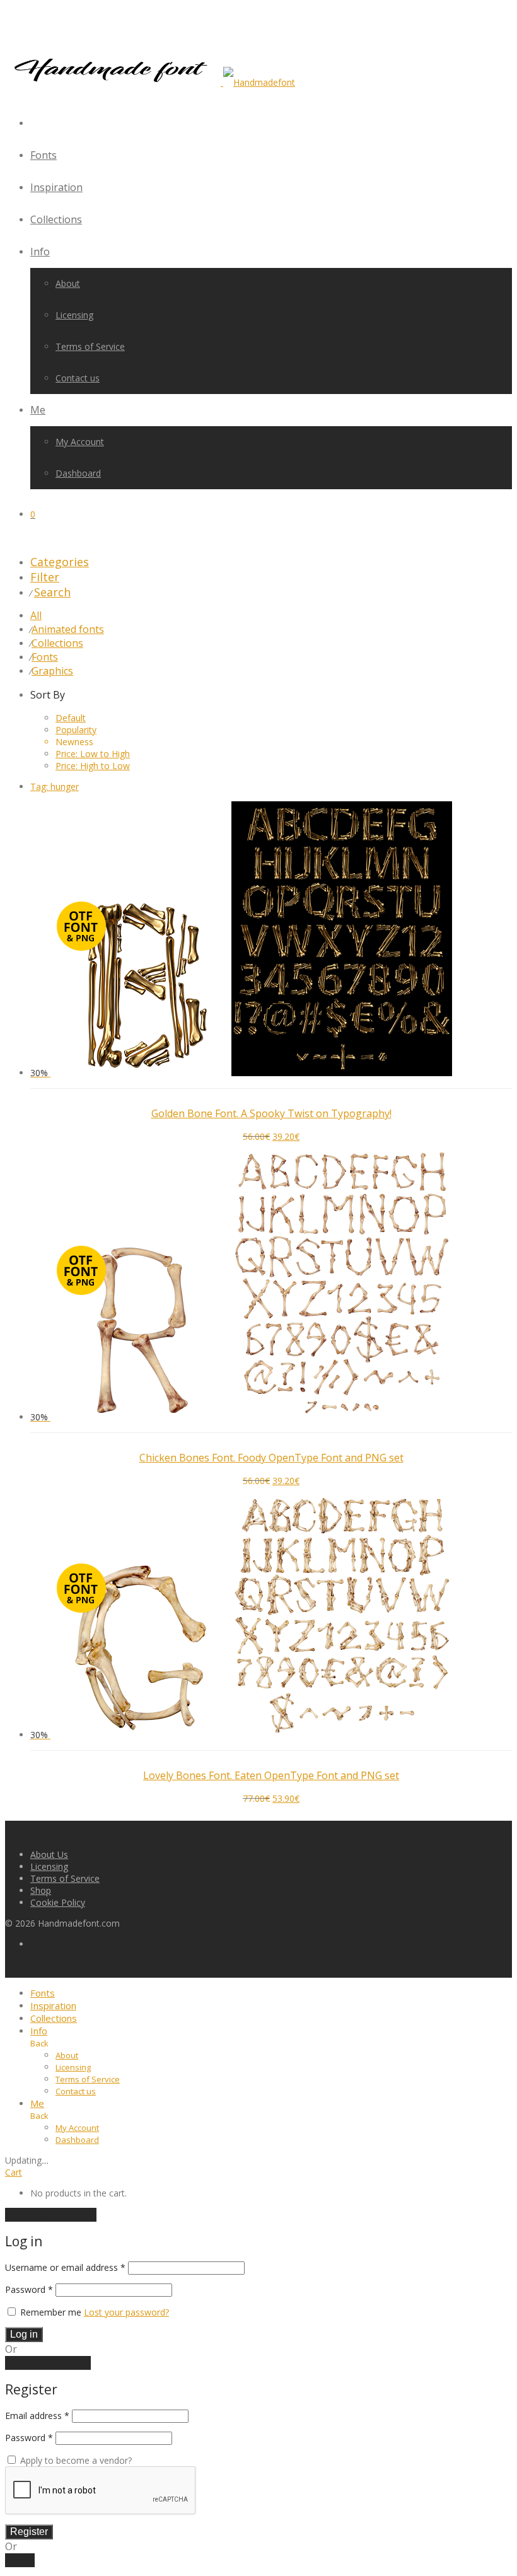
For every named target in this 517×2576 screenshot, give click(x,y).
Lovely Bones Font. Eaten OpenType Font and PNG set (271, 1775)
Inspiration (56, 187)
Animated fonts (68, 629)
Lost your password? (126, 2312)
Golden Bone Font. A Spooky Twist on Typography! (271, 1113)
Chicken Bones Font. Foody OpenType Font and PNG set (271, 1458)
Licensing (74, 315)
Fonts (44, 155)
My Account (80, 442)
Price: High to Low (93, 766)
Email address (37, 2416)
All (36, 615)
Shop (41, 1890)
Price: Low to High (93, 754)
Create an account (48, 2363)
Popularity (76, 730)
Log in (24, 2334)
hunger (55, 786)
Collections (56, 219)
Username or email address (65, 2267)
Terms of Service (90, 346)
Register (29, 2532)
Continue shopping (51, 2215)
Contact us (78, 378)
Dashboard (78, 473)
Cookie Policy (58, 1902)
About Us (49, 1854)
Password (29, 2289)
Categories (60, 562)
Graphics (52, 671)
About (68, 283)
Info (40, 252)
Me (38, 410)
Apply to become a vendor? (75, 2460)
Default (71, 718)
